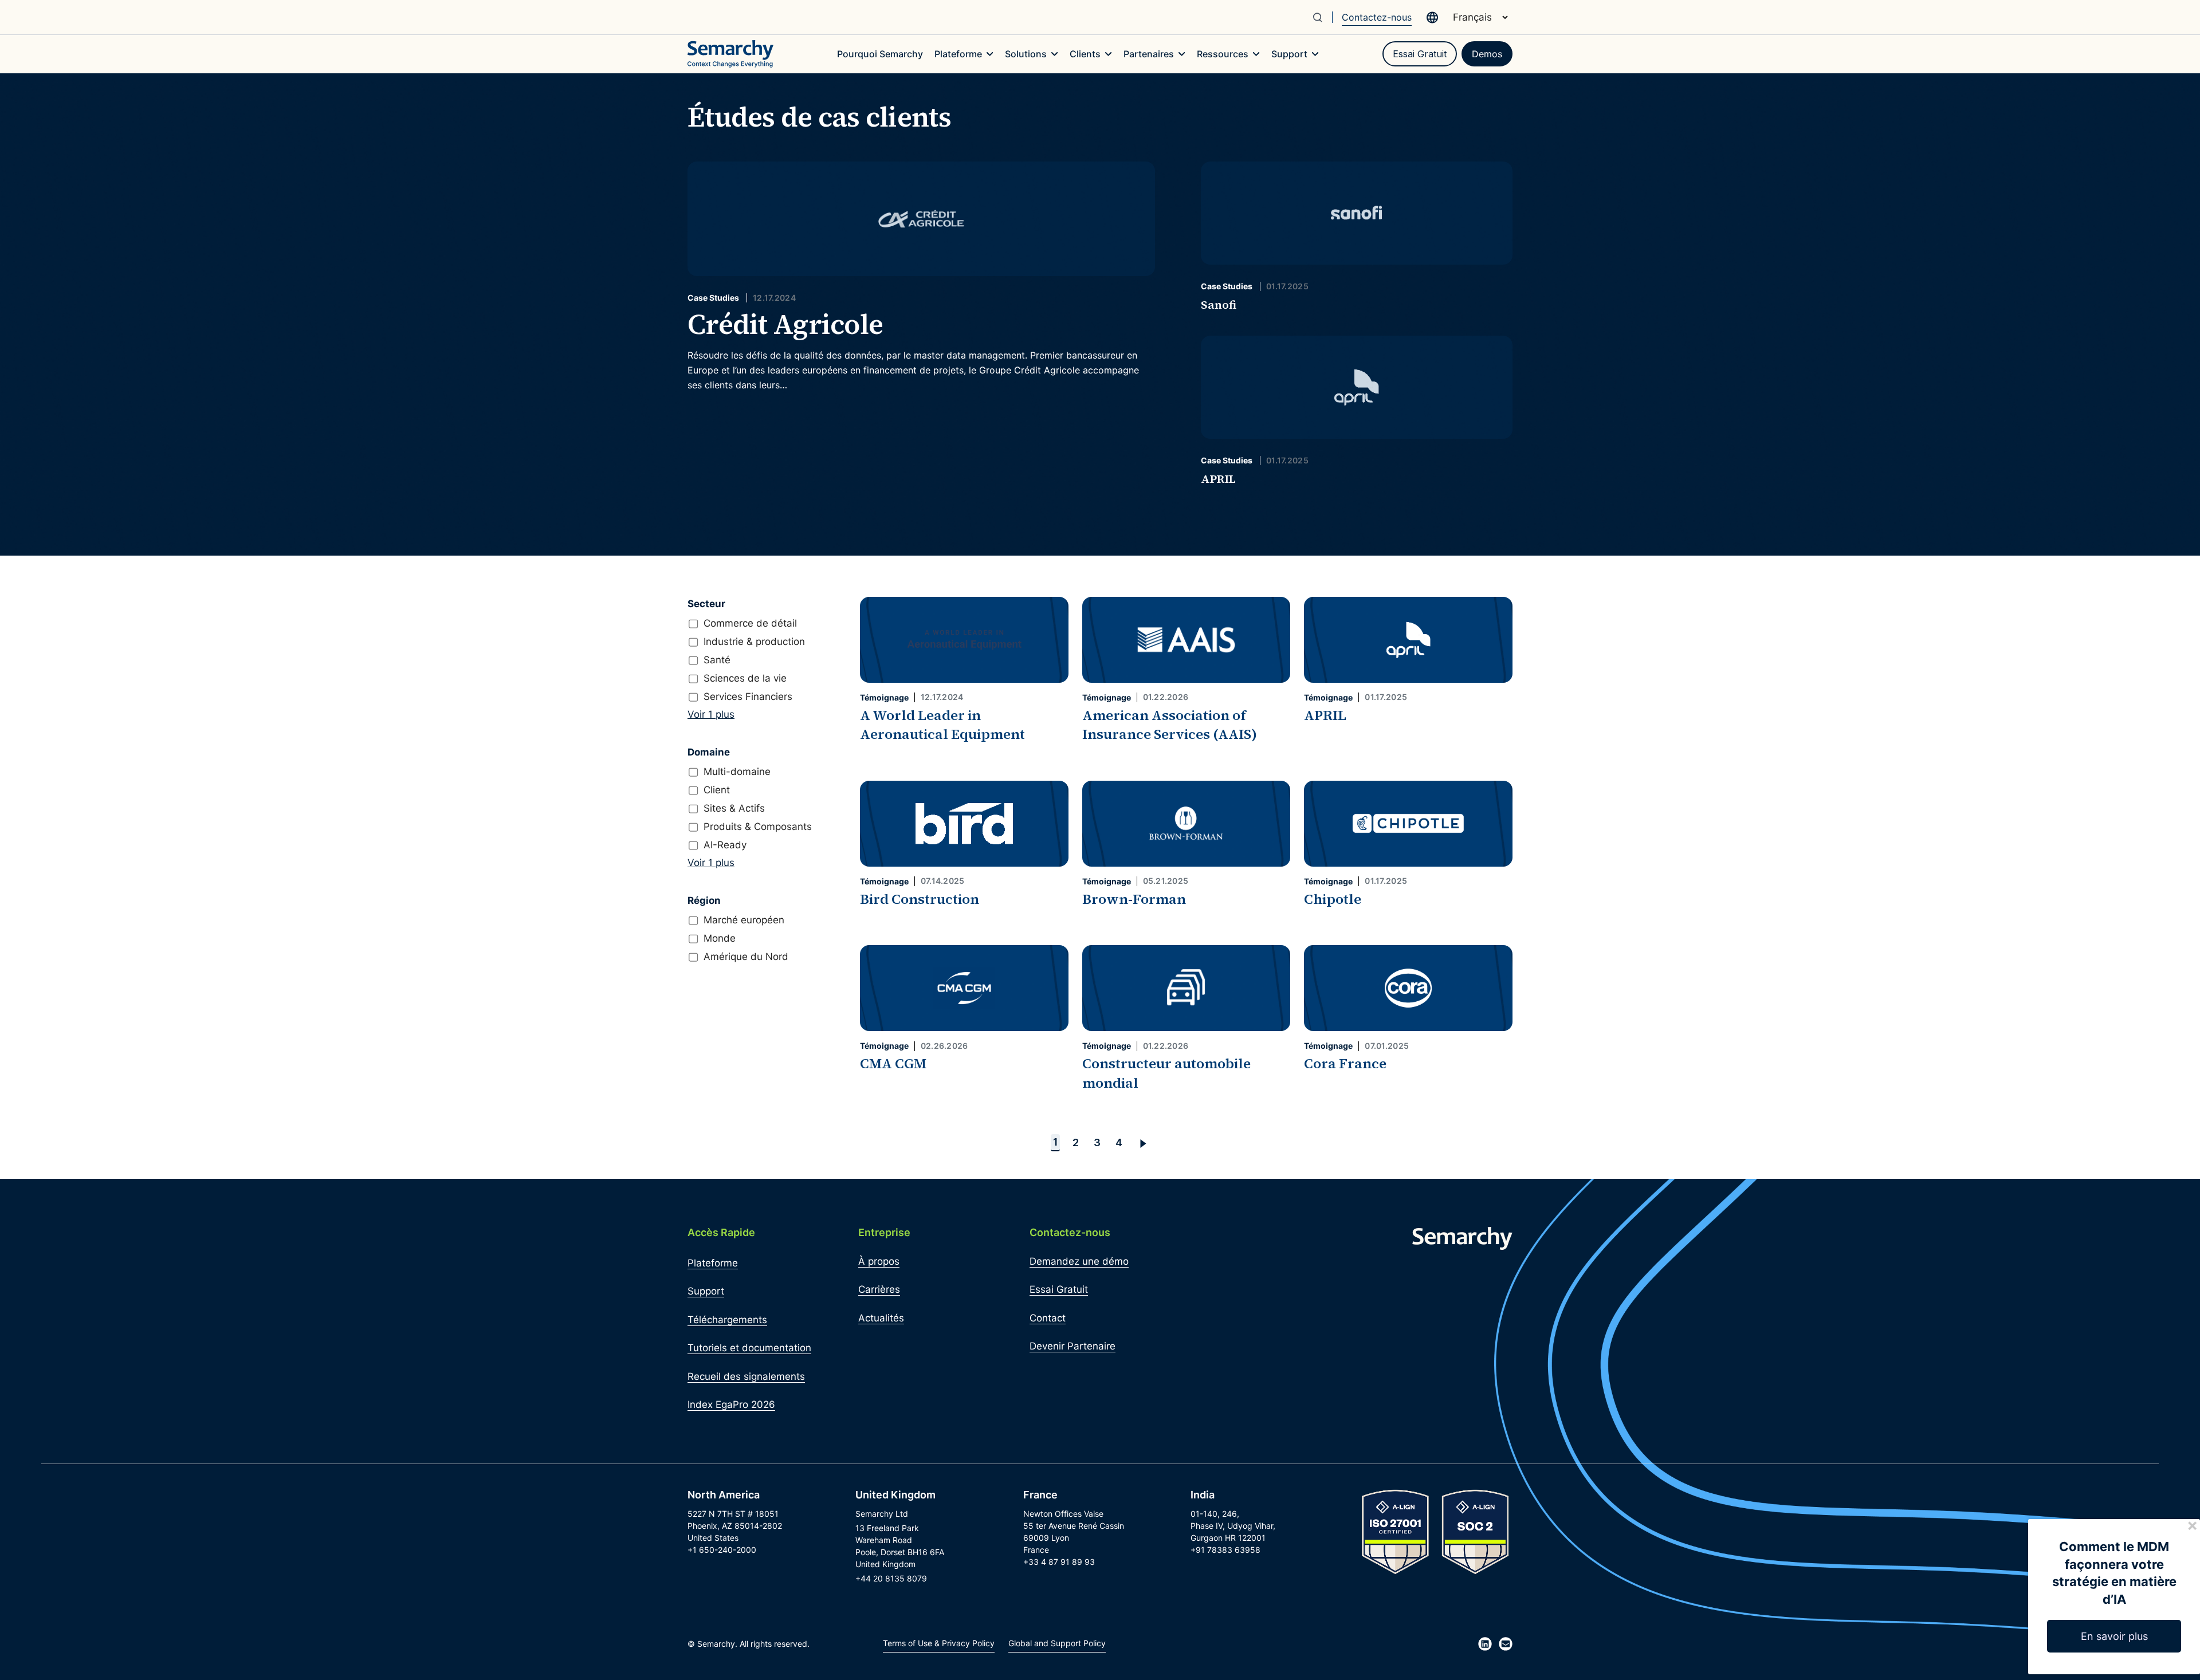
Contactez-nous (1377, 17)
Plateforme (713, 1263)
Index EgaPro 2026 (731, 1404)
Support (706, 1291)
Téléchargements (727, 1320)
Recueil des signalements (746, 1376)
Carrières (879, 1289)
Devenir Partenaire (1072, 1346)
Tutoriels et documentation (749, 1348)
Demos (1487, 54)
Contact (1048, 1318)
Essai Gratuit (1420, 54)
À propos (879, 1261)
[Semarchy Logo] (730, 54)
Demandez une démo (1079, 1261)
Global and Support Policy (1057, 1643)
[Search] (1322, 17)
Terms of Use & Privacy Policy (939, 1643)
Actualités (881, 1318)
